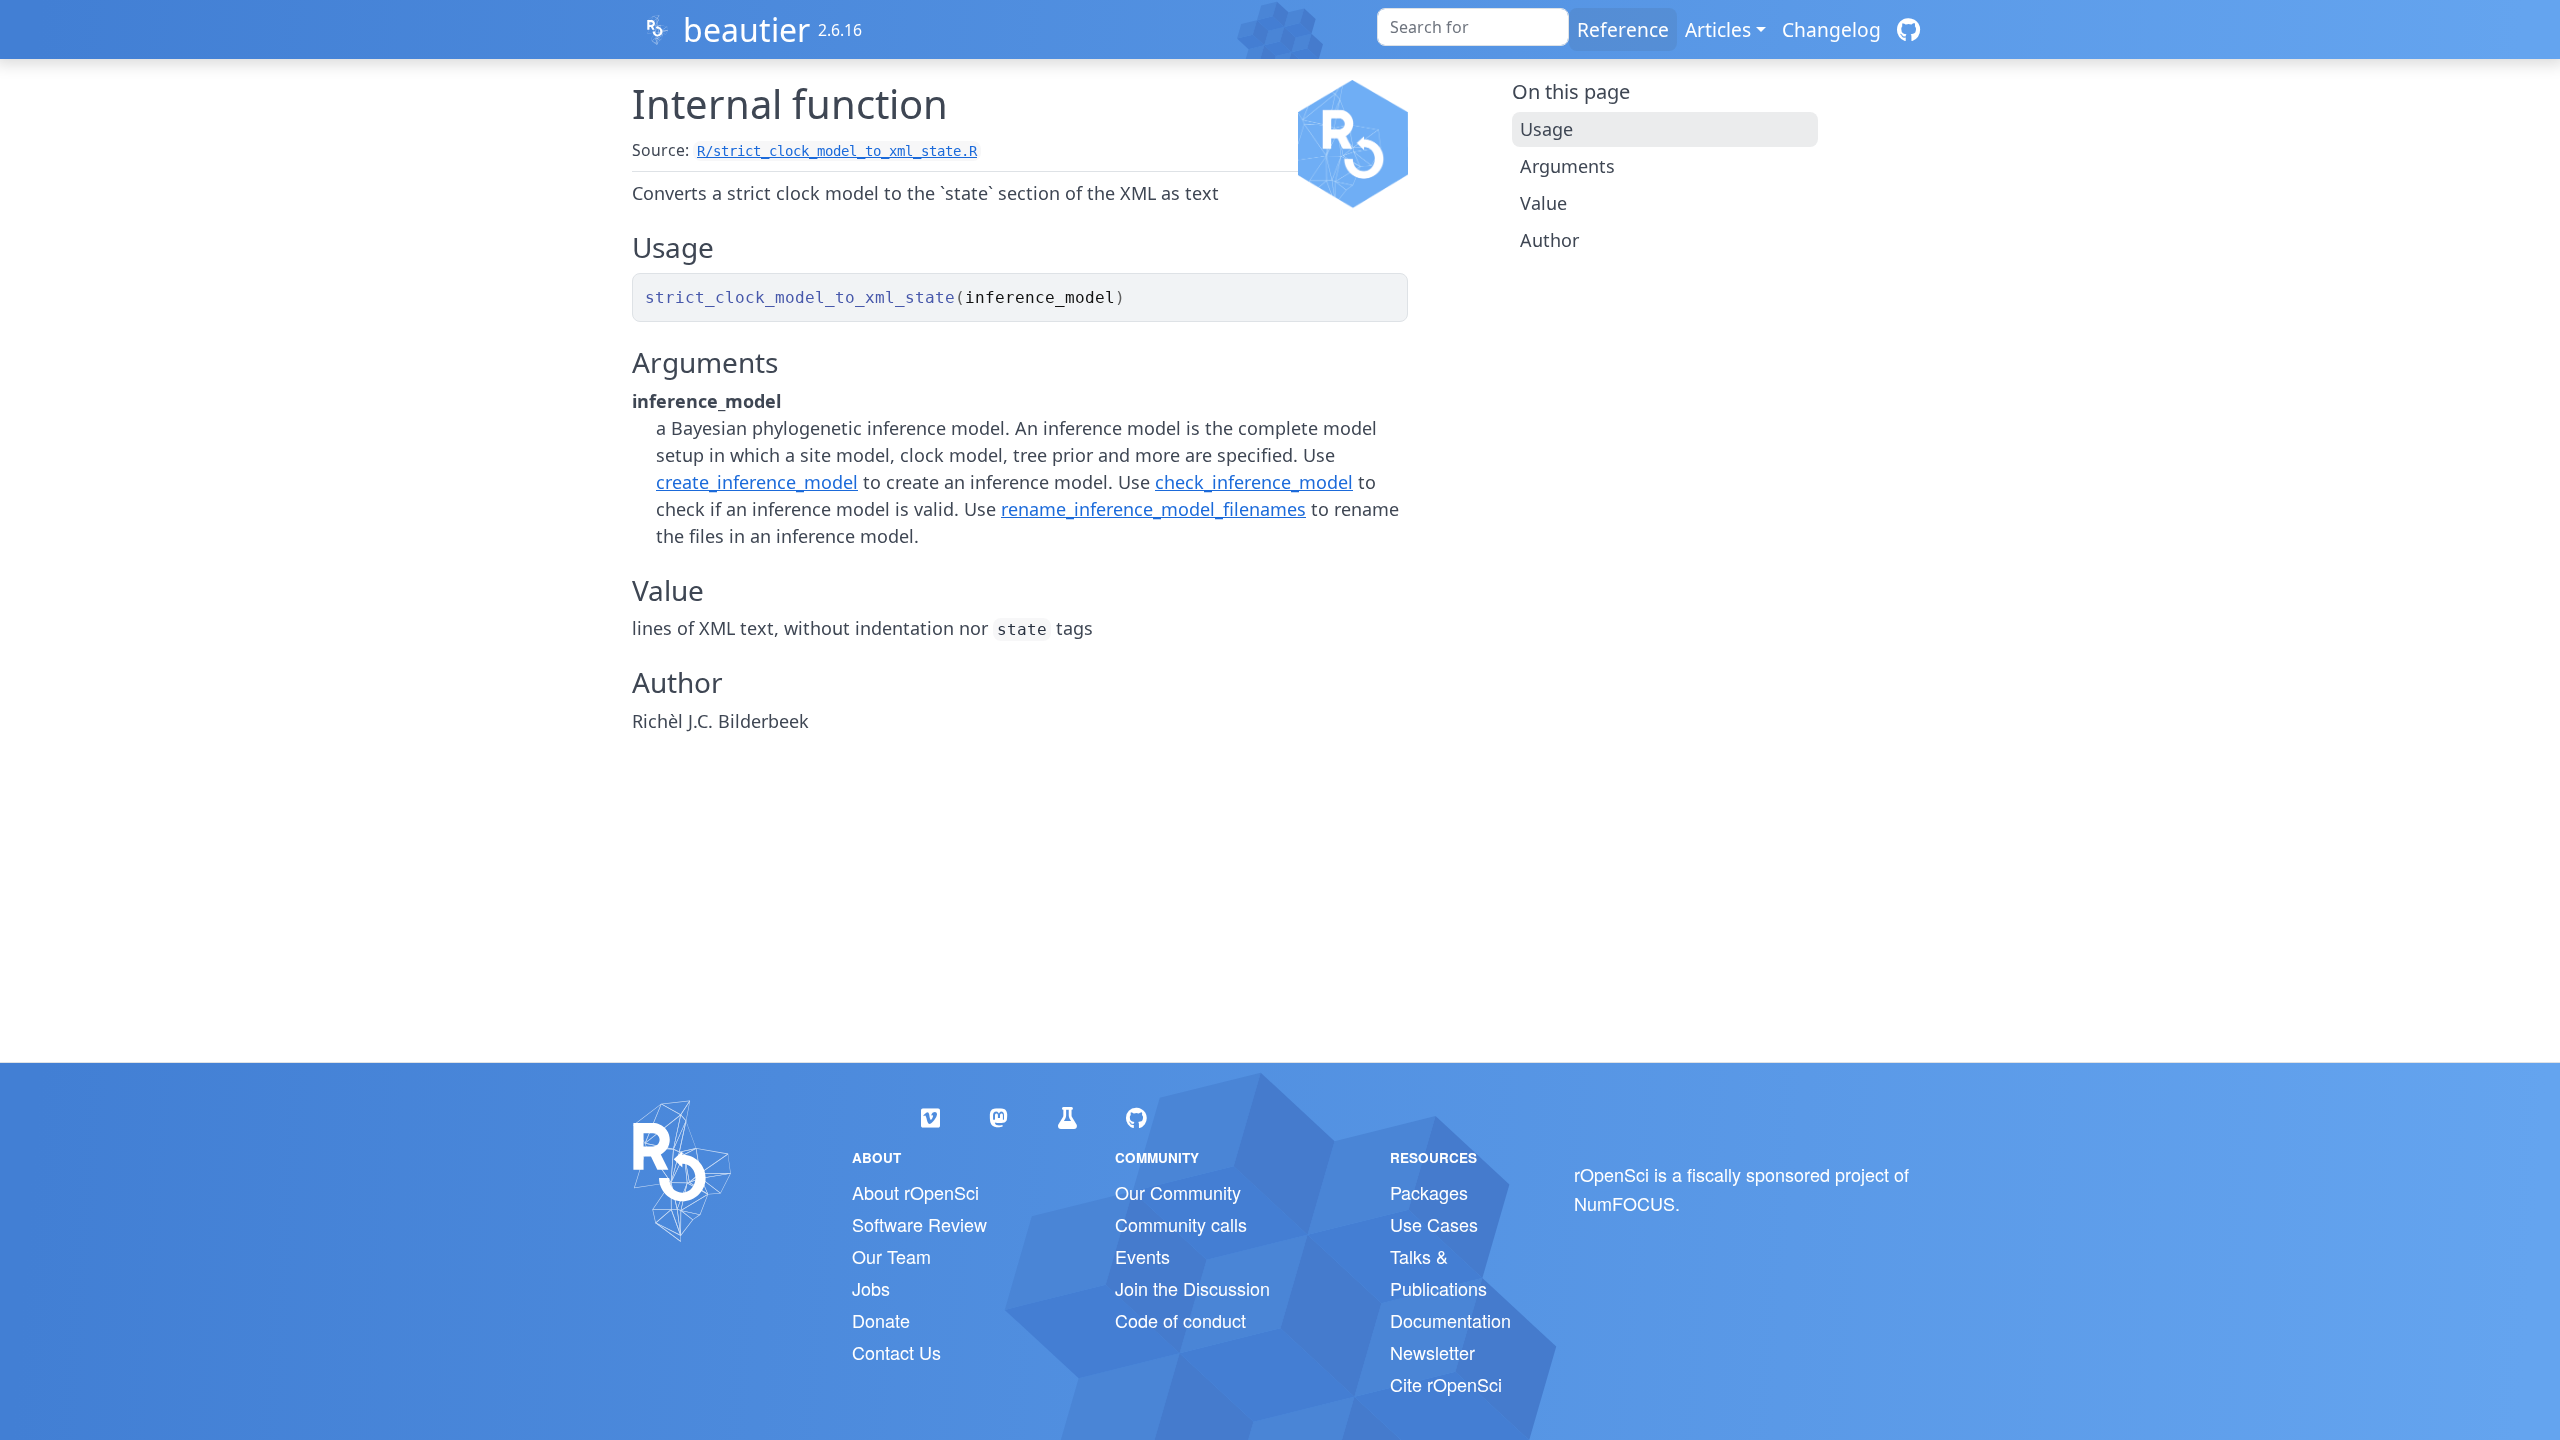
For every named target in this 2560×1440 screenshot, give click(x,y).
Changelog (1831, 29)
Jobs (871, 1288)
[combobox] (1473, 27)
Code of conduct (1180, 1320)
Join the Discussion (1192, 1288)
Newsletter (1432, 1352)
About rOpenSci (915, 1192)
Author (1549, 240)
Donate (881, 1320)
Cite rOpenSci (1446, 1384)
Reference (1623, 29)
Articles (1718, 29)
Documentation (1450, 1320)
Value (1543, 203)
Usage (1546, 129)
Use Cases (1434, 1224)
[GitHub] (1908, 29)
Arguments (1567, 166)
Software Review (919, 1224)
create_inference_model (757, 482)
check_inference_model (1254, 482)
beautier (746, 29)
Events (1142, 1256)
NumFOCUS (1624, 1203)
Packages (1429, 1192)
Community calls (1181, 1224)
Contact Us (896, 1352)
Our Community (1178, 1192)
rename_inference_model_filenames (1153, 509)
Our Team (891, 1256)
